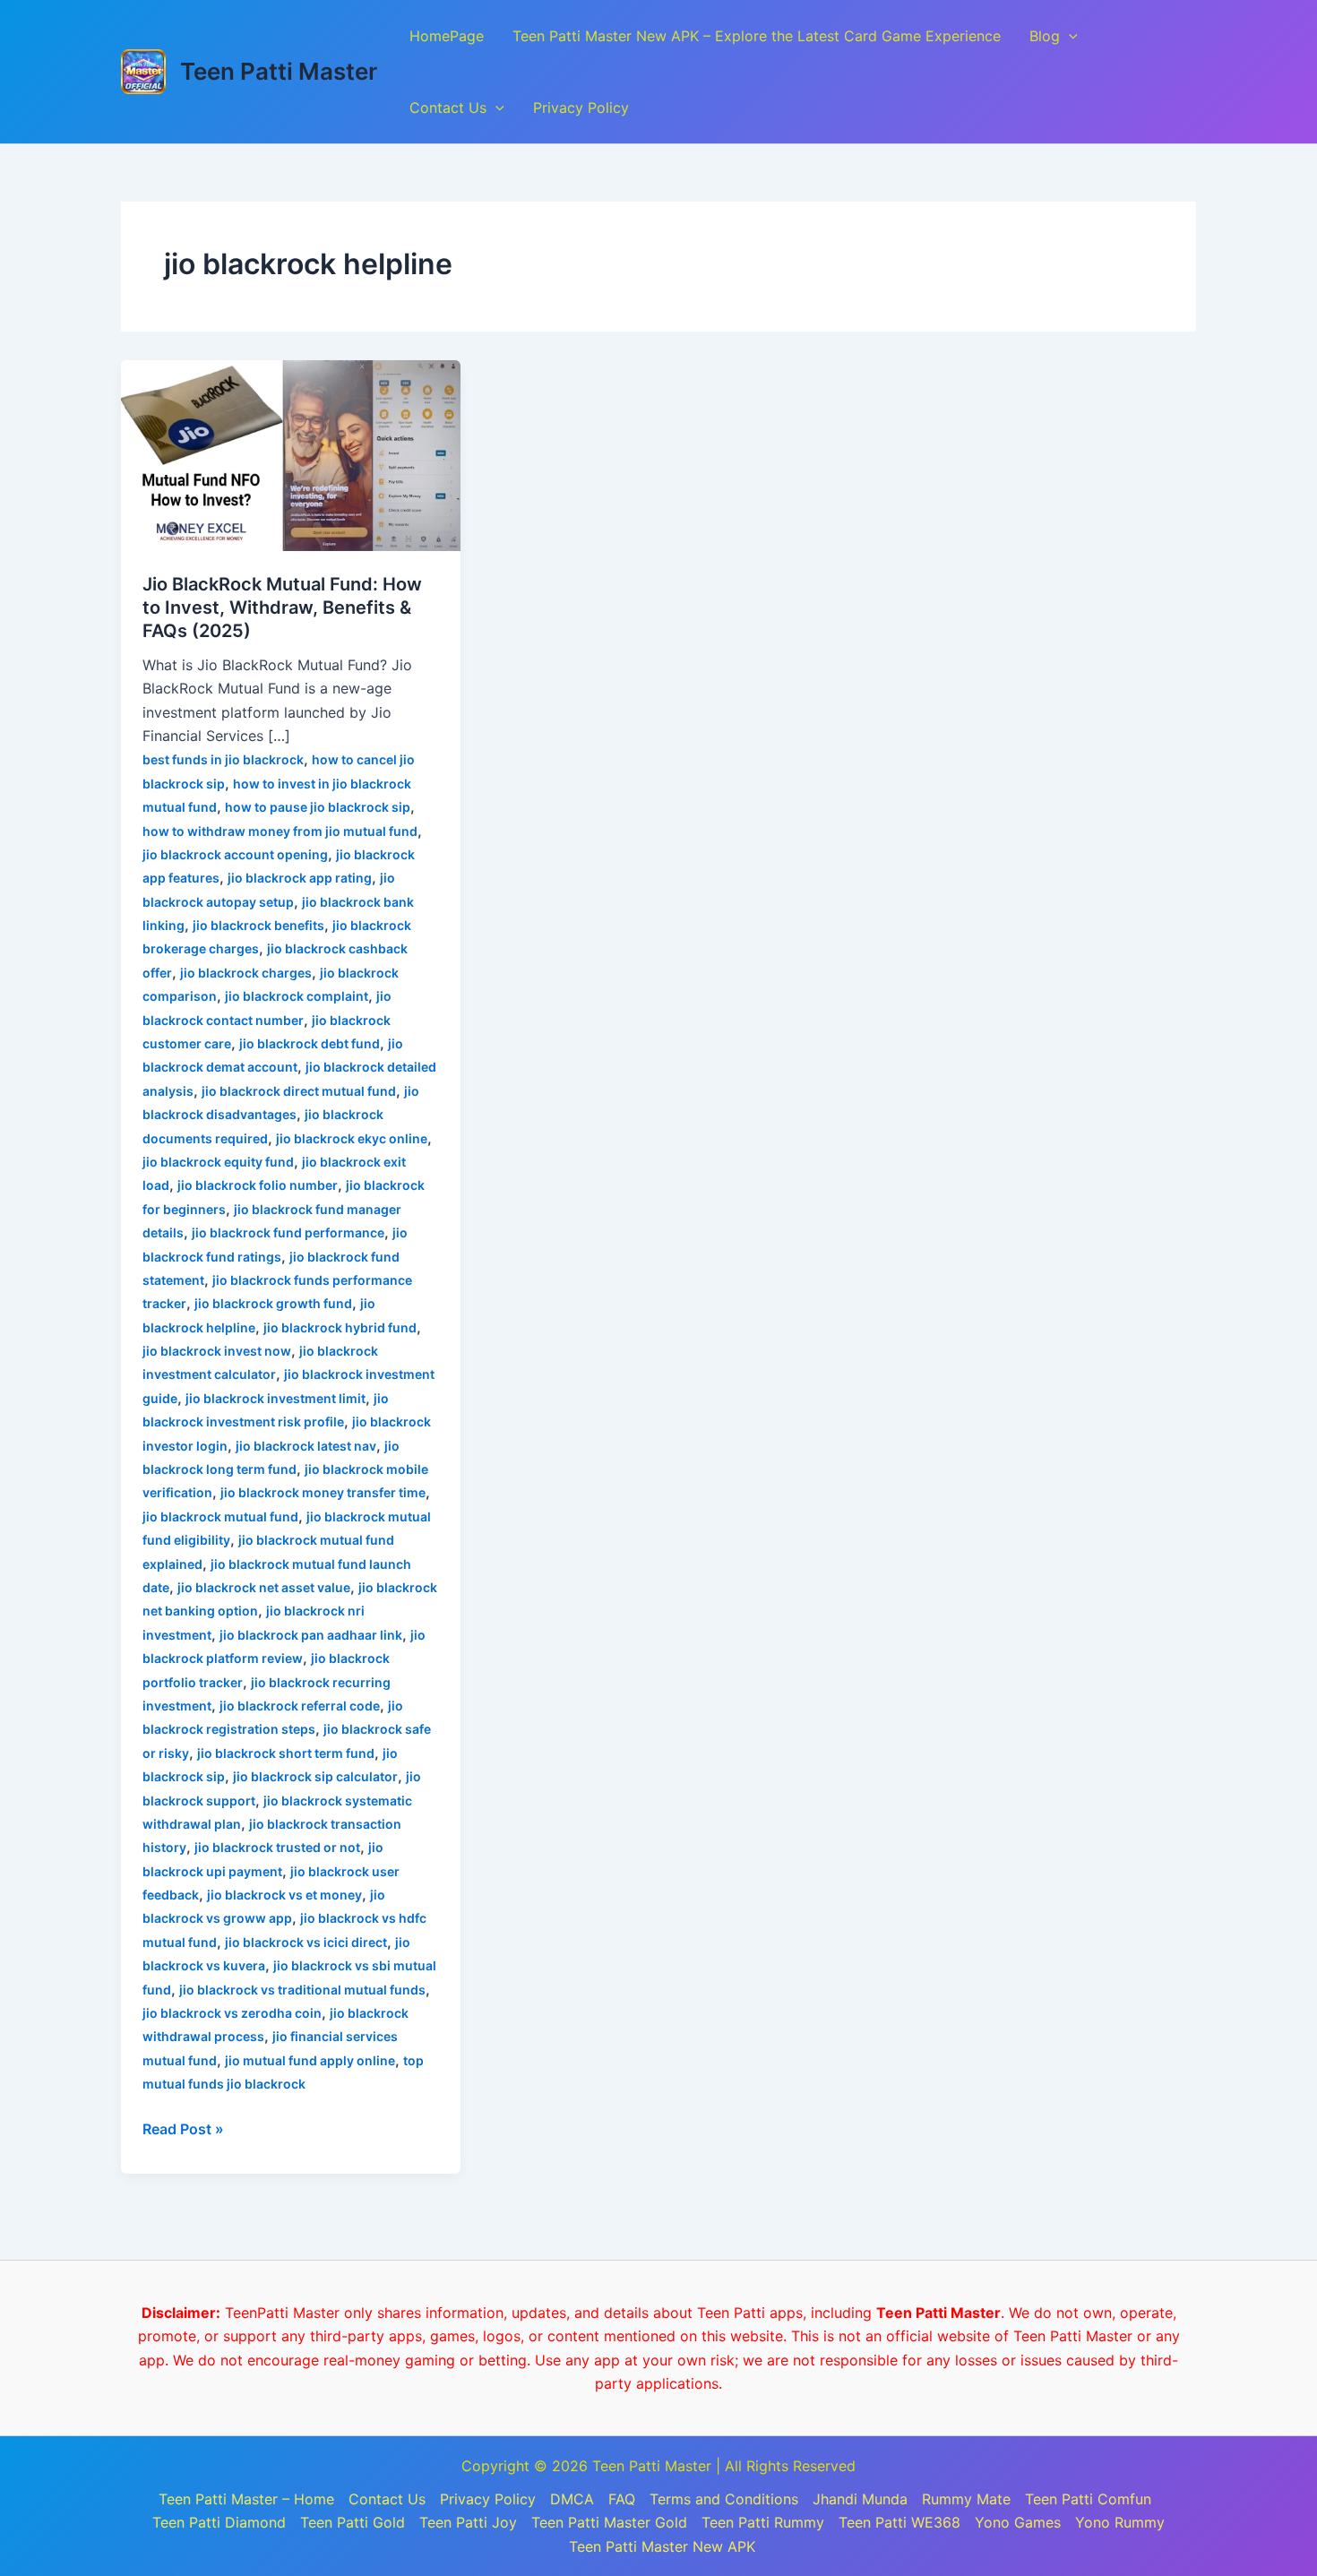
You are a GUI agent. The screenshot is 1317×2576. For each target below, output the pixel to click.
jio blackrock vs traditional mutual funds (302, 1990)
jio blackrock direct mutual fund (299, 1091)
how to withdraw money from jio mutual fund (280, 831)
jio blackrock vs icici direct (306, 1942)
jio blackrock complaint (297, 996)
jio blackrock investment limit (275, 1398)
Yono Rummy (1120, 2522)
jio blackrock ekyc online (352, 1138)
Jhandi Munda (860, 2499)
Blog (1045, 36)
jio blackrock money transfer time (323, 1492)
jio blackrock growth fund (273, 1303)
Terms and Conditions (724, 2499)
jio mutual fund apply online (310, 2060)
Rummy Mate (966, 2499)
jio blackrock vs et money (284, 1895)
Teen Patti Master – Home (246, 2499)
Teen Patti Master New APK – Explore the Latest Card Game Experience (757, 36)
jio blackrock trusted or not (277, 1847)
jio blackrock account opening (235, 854)
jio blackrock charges (246, 973)
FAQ (622, 2499)
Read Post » (183, 2128)
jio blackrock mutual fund (220, 1516)
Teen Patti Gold (353, 2522)
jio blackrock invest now (217, 1351)
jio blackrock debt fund (310, 1043)
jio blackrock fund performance (288, 1232)
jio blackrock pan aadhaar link (311, 1635)
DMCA (572, 2499)
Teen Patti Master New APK (662, 2546)
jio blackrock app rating (300, 878)
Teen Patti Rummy (763, 2522)
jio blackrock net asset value (264, 1587)
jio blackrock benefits (258, 925)
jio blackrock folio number (258, 1185)
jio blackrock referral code (300, 1706)
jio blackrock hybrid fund (340, 1327)
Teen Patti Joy (468, 2522)
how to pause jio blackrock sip (318, 807)
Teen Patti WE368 (900, 2522)
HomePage (447, 36)
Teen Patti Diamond (219, 2522)
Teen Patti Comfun (1088, 2499)
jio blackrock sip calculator (315, 1776)
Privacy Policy (581, 108)
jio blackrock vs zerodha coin (232, 2013)
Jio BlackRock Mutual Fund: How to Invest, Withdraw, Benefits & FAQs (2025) (282, 607)
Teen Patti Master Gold (609, 2522)
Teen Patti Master (279, 71)
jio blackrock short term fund (286, 1753)
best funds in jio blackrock (223, 759)
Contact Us (448, 108)
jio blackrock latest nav (306, 1446)
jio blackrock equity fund (218, 1162)
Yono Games (1018, 2522)
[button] (1069, 36)
